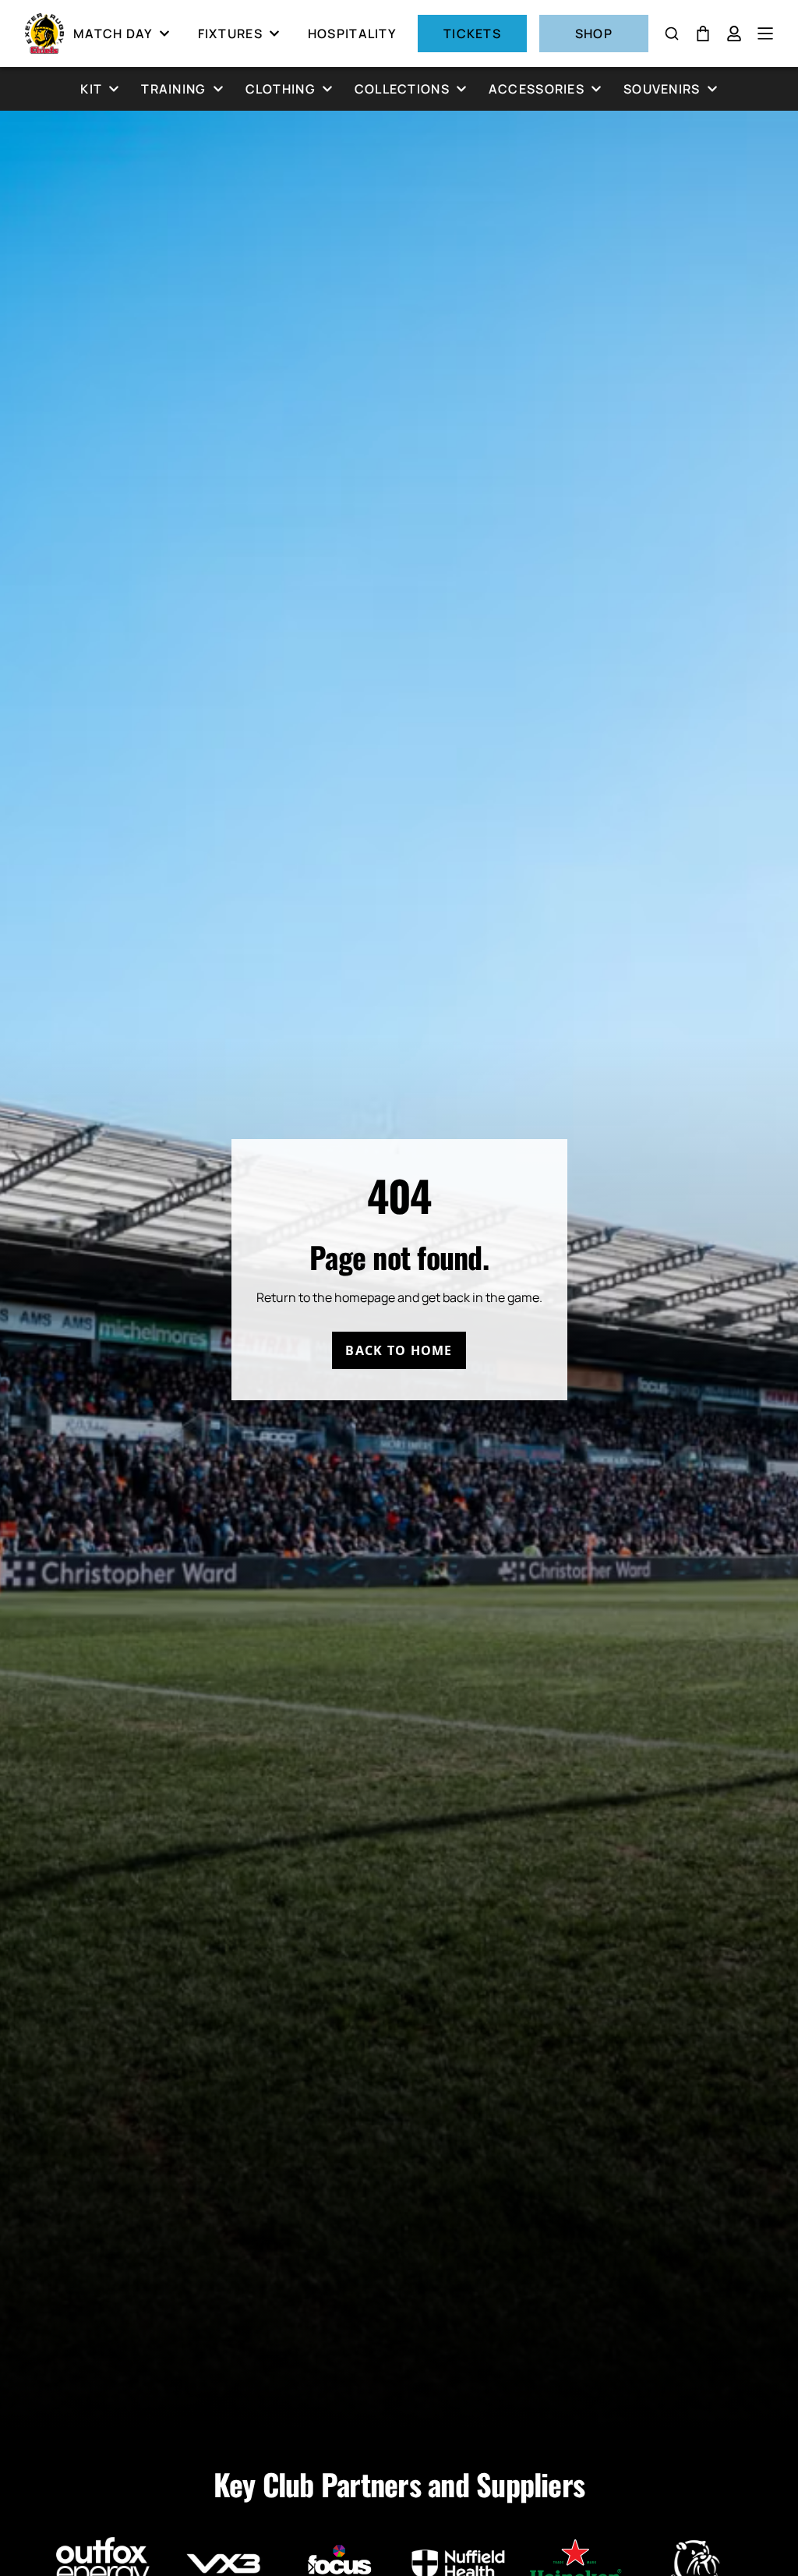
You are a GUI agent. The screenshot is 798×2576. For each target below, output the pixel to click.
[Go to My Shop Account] (734, 34)
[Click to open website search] (672, 34)
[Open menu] (765, 34)
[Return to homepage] (44, 34)
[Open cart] (703, 34)
